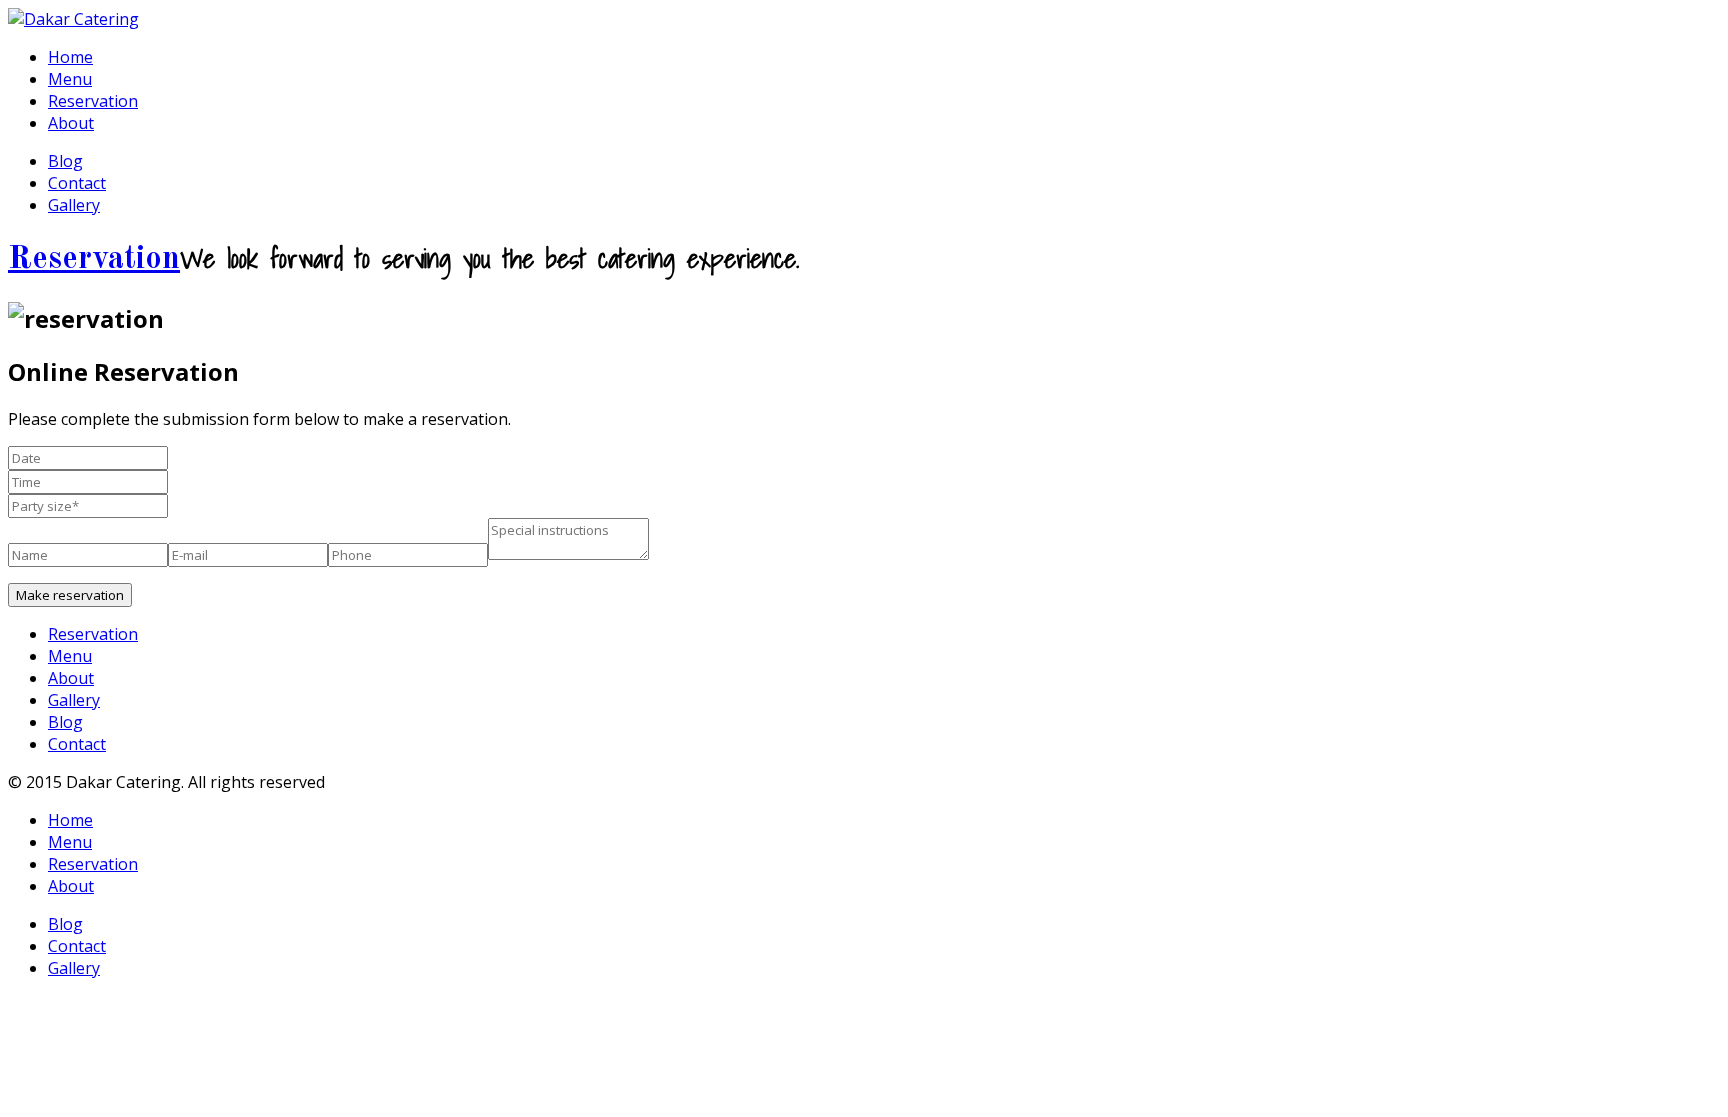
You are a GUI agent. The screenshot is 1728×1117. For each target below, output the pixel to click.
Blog (65, 161)
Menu (70, 79)
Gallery (74, 205)
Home (70, 57)
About (71, 123)
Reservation (93, 101)
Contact (77, 183)
